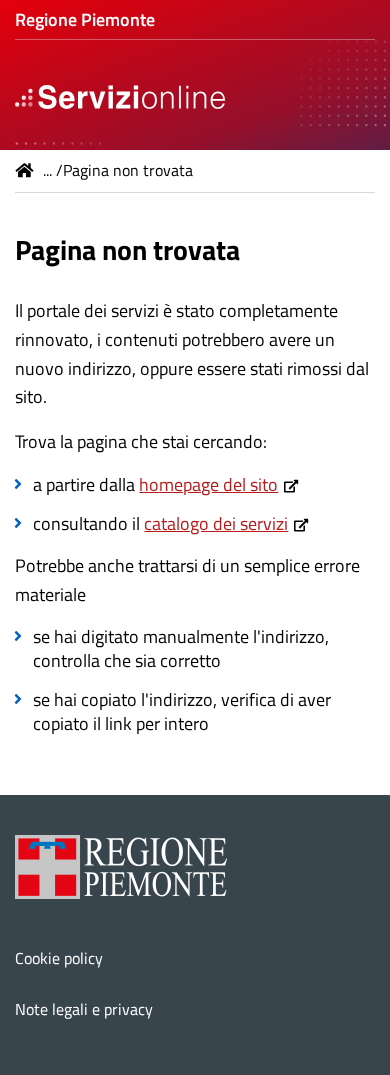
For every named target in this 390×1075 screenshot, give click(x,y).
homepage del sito (208, 484)
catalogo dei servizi (216, 523)
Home (25, 170)
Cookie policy (59, 958)
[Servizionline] (120, 95)
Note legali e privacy (84, 1009)
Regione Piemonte (85, 19)
